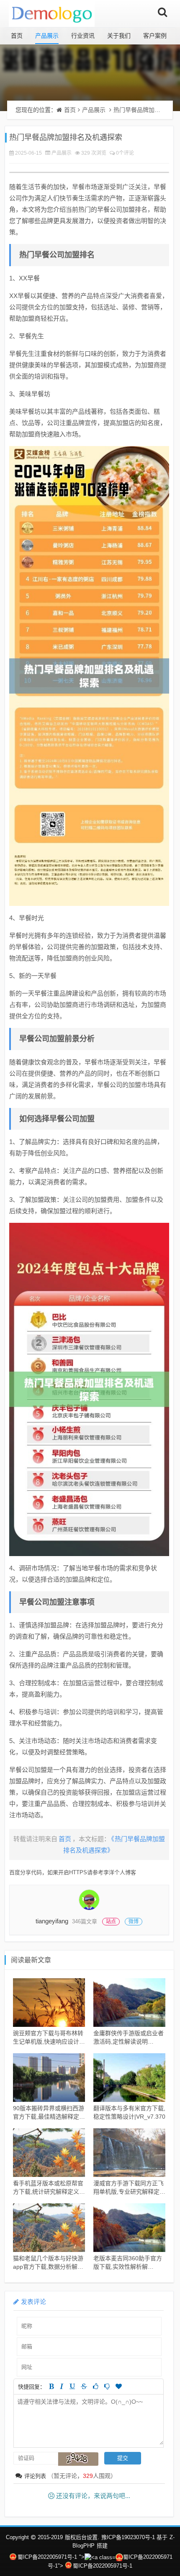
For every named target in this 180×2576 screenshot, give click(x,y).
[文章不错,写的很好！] (96, 2386)
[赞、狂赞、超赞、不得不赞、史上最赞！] (119, 2386)
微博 (134, 1922)
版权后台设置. (82, 2537)
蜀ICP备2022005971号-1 (47, 2557)
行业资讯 (83, 36)
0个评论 (125, 153)
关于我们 (119, 36)
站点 (111, 1922)
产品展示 (47, 36)
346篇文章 (85, 1921)
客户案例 (155, 36)
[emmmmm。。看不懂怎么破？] (107, 2386)
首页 (17, 36)
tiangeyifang (52, 1921)
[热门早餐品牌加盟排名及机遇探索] (89, 676)
